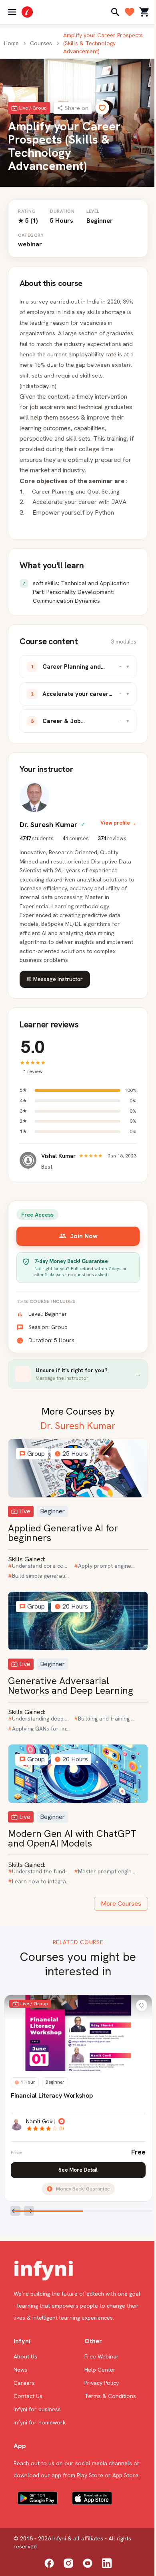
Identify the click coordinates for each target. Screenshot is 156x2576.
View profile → (118, 823)
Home (11, 43)
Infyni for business (37, 2409)
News (20, 2370)
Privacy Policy (102, 2383)
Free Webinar (102, 2356)
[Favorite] (102, 108)
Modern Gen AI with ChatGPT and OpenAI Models (72, 1838)
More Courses (121, 1904)
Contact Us (28, 2396)
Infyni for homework (40, 2422)
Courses (41, 43)
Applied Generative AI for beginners (63, 1533)
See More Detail (78, 2170)
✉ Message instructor (55, 979)
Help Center (100, 2370)
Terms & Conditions (110, 2396)
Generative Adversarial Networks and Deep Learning (71, 1686)
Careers (24, 2383)
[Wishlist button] (142, 2005)
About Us (25, 2356)
